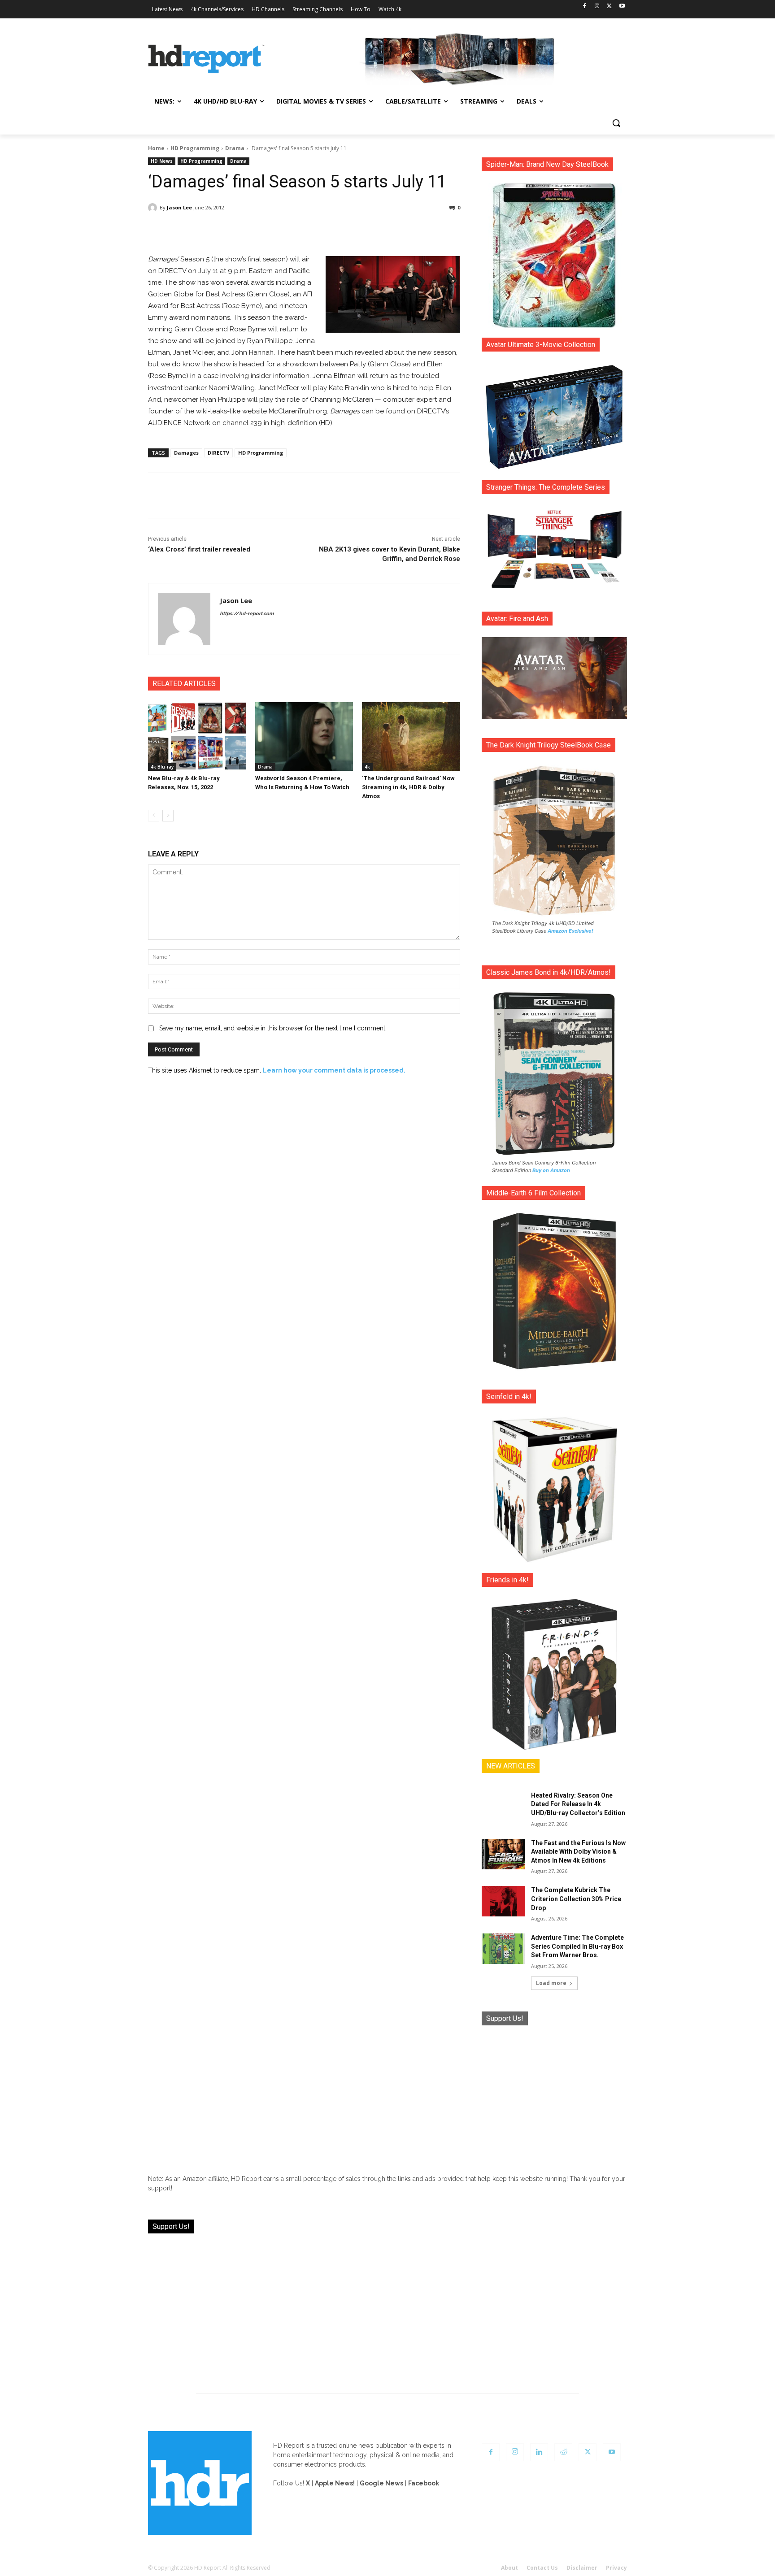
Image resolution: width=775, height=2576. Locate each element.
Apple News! (335, 2483)
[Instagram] (597, 7)
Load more (551, 1983)
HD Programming (195, 148)
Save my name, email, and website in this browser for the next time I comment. (273, 1028)
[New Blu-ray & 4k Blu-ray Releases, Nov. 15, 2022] (197, 736)
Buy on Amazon (551, 1170)
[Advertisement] (554, 2093)
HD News (162, 161)
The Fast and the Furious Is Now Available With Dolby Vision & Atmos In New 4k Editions (578, 1852)
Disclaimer (582, 2568)
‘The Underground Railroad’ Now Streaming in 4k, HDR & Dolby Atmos (408, 787)
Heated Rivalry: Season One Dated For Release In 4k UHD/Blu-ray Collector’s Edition (578, 1804)
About (509, 2568)
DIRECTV (218, 453)
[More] (383, 231)
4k (367, 767)
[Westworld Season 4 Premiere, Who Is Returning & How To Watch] (304, 736)
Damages (186, 453)
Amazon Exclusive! (570, 931)
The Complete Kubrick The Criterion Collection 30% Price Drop (576, 1899)
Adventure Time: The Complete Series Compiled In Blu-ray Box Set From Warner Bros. (577, 1946)
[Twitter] (609, 7)
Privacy (616, 2568)
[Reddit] (563, 2452)
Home (156, 148)
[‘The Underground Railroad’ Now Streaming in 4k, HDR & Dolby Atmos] (411, 736)
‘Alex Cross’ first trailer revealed (199, 549)
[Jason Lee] (154, 208)
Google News (381, 2483)
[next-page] (168, 816)
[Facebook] (585, 7)
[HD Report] (206, 59)
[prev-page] (154, 816)
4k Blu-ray (162, 767)
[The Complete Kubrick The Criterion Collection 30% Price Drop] (503, 1901)
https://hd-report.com (247, 614)
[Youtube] (622, 7)
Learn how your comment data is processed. (334, 1070)
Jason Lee (179, 207)
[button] (616, 123)
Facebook (424, 2483)
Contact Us (542, 2568)
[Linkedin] (539, 2452)
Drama (235, 148)
